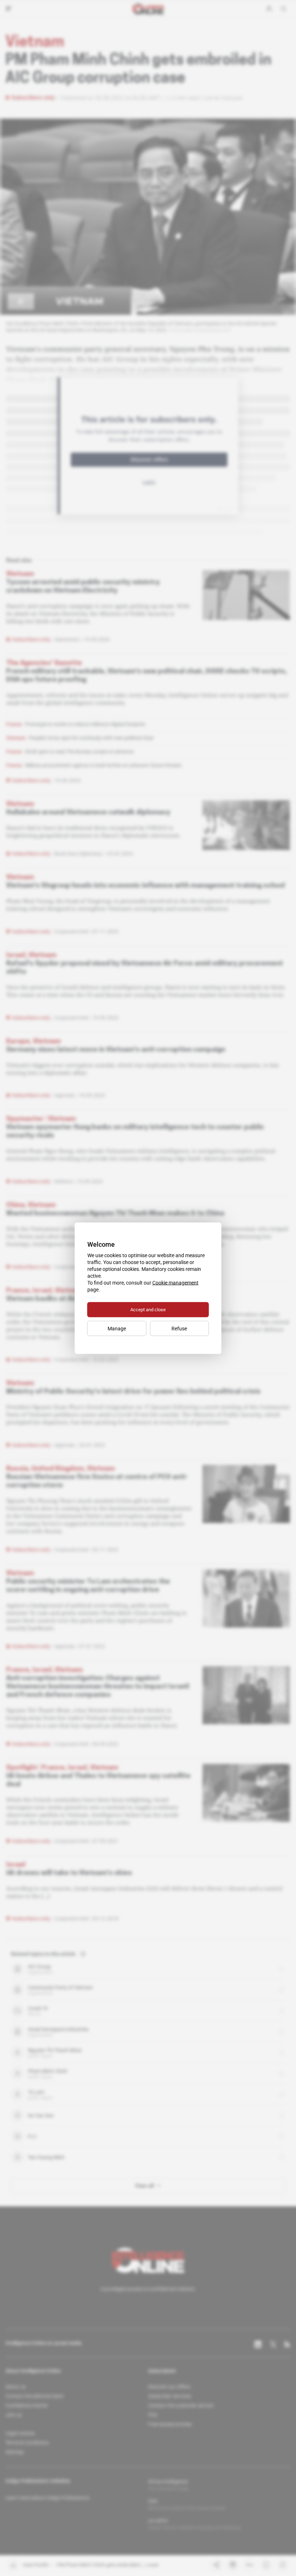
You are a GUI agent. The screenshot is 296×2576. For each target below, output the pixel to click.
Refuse (179, 1328)
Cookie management (175, 1282)
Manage (117, 1328)
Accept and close (148, 1309)
